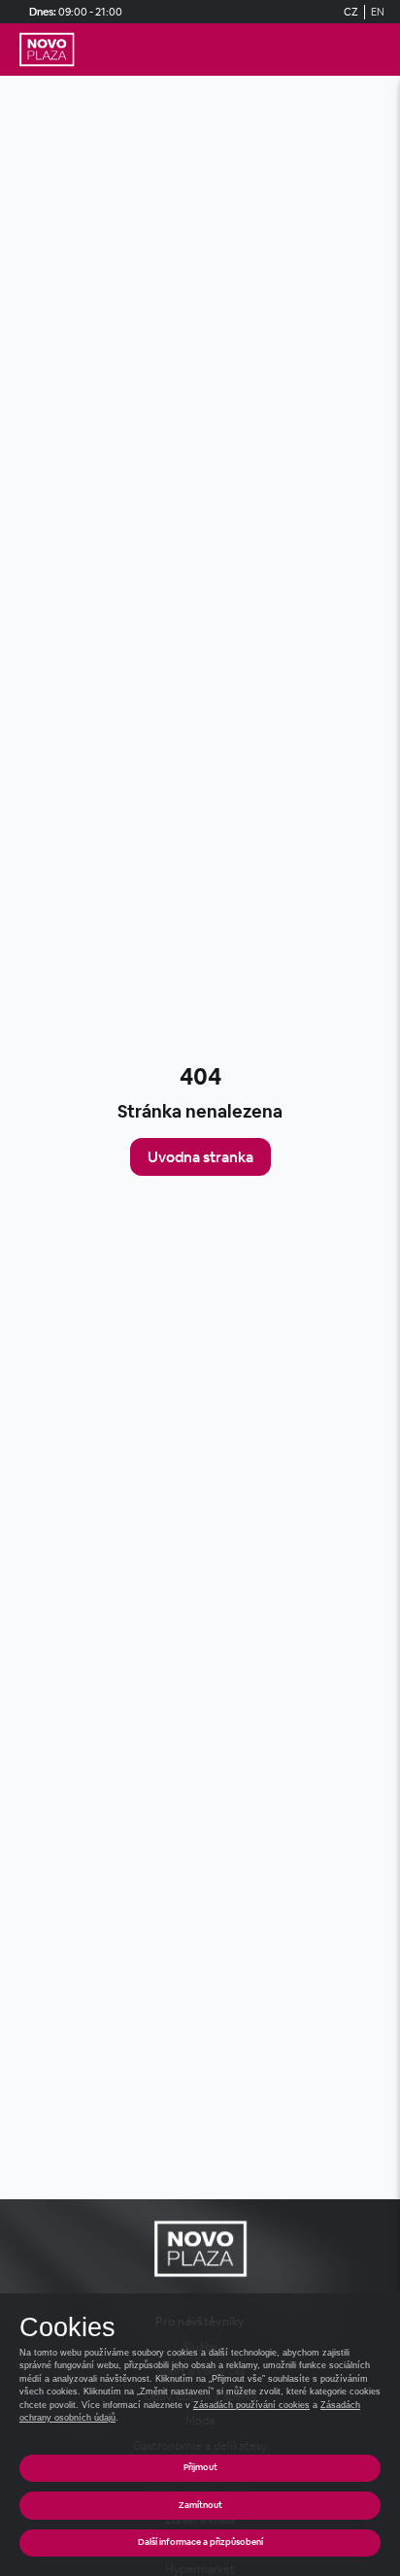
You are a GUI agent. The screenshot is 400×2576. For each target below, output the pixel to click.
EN (378, 12)
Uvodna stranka (200, 1157)
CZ (351, 12)
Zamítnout (200, 2505)
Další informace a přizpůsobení (200, 2542)
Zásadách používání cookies (251, 2405)
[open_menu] (377, 50)
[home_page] (47, 50)
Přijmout (200, 2467)
